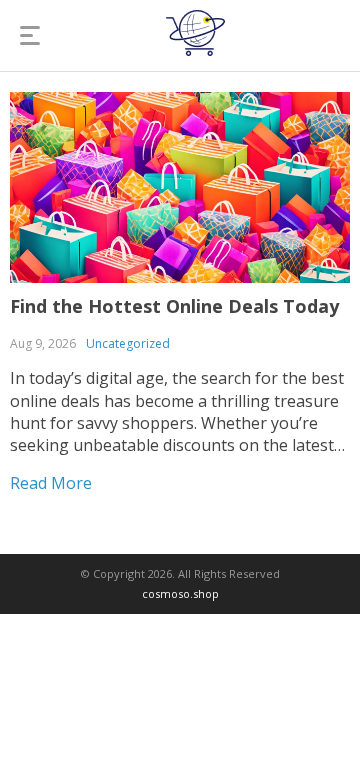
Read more (51, 483)
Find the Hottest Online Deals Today (174, 306)
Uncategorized (128, 343)
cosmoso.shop (180, 593)
